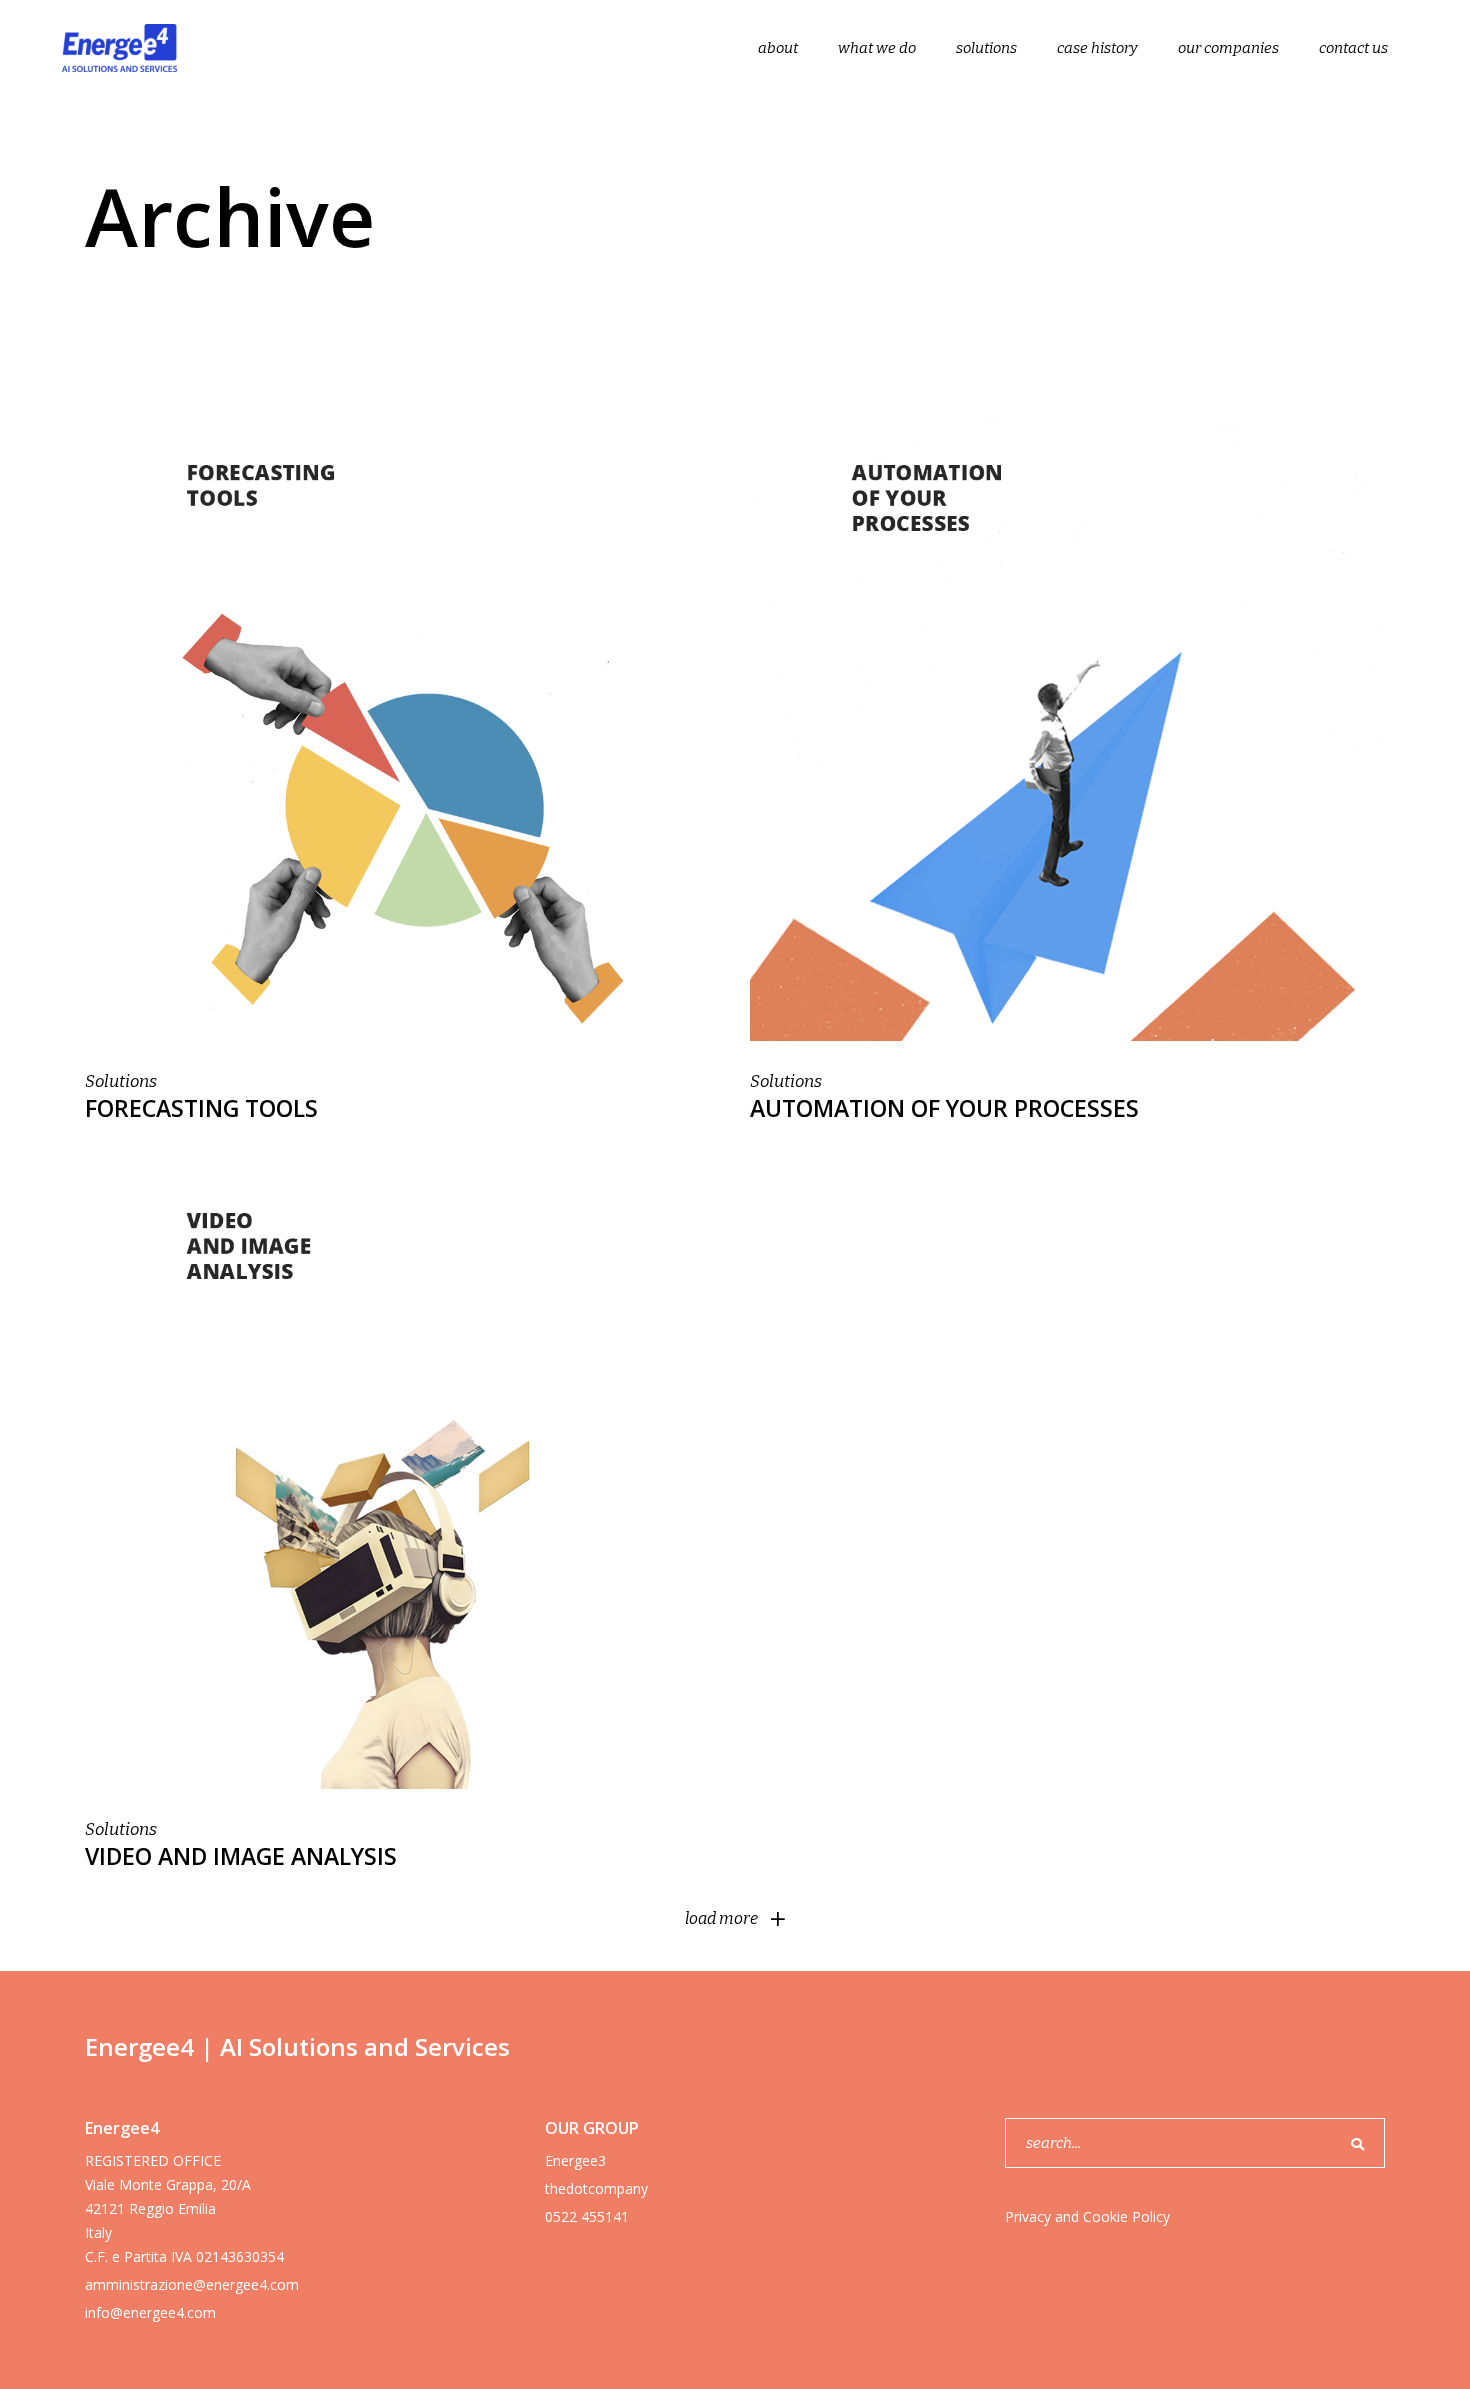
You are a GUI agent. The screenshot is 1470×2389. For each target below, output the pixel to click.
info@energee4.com (150, 2312)
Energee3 (575, 2160)
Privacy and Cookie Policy (1087, 2216)
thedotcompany (596, 2188)
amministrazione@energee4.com (192, 2284)
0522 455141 (587, 2216)
